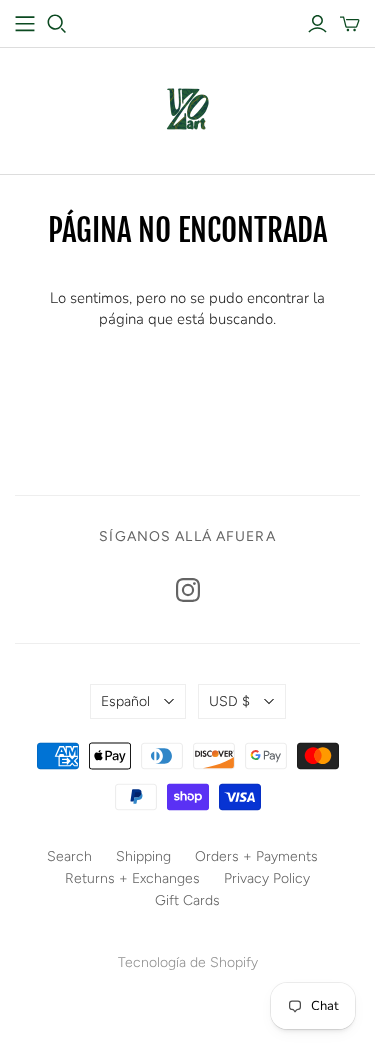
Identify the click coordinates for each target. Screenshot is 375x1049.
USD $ (229, 701)
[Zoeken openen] (57, 24)
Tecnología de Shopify (188, 962)
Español (125, 701)
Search (69, 856)
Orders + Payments (256, 856)
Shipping (143, 856)
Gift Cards (187, 900)
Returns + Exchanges (132, 878)
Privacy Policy (267, 878)
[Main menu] (25, 24)
